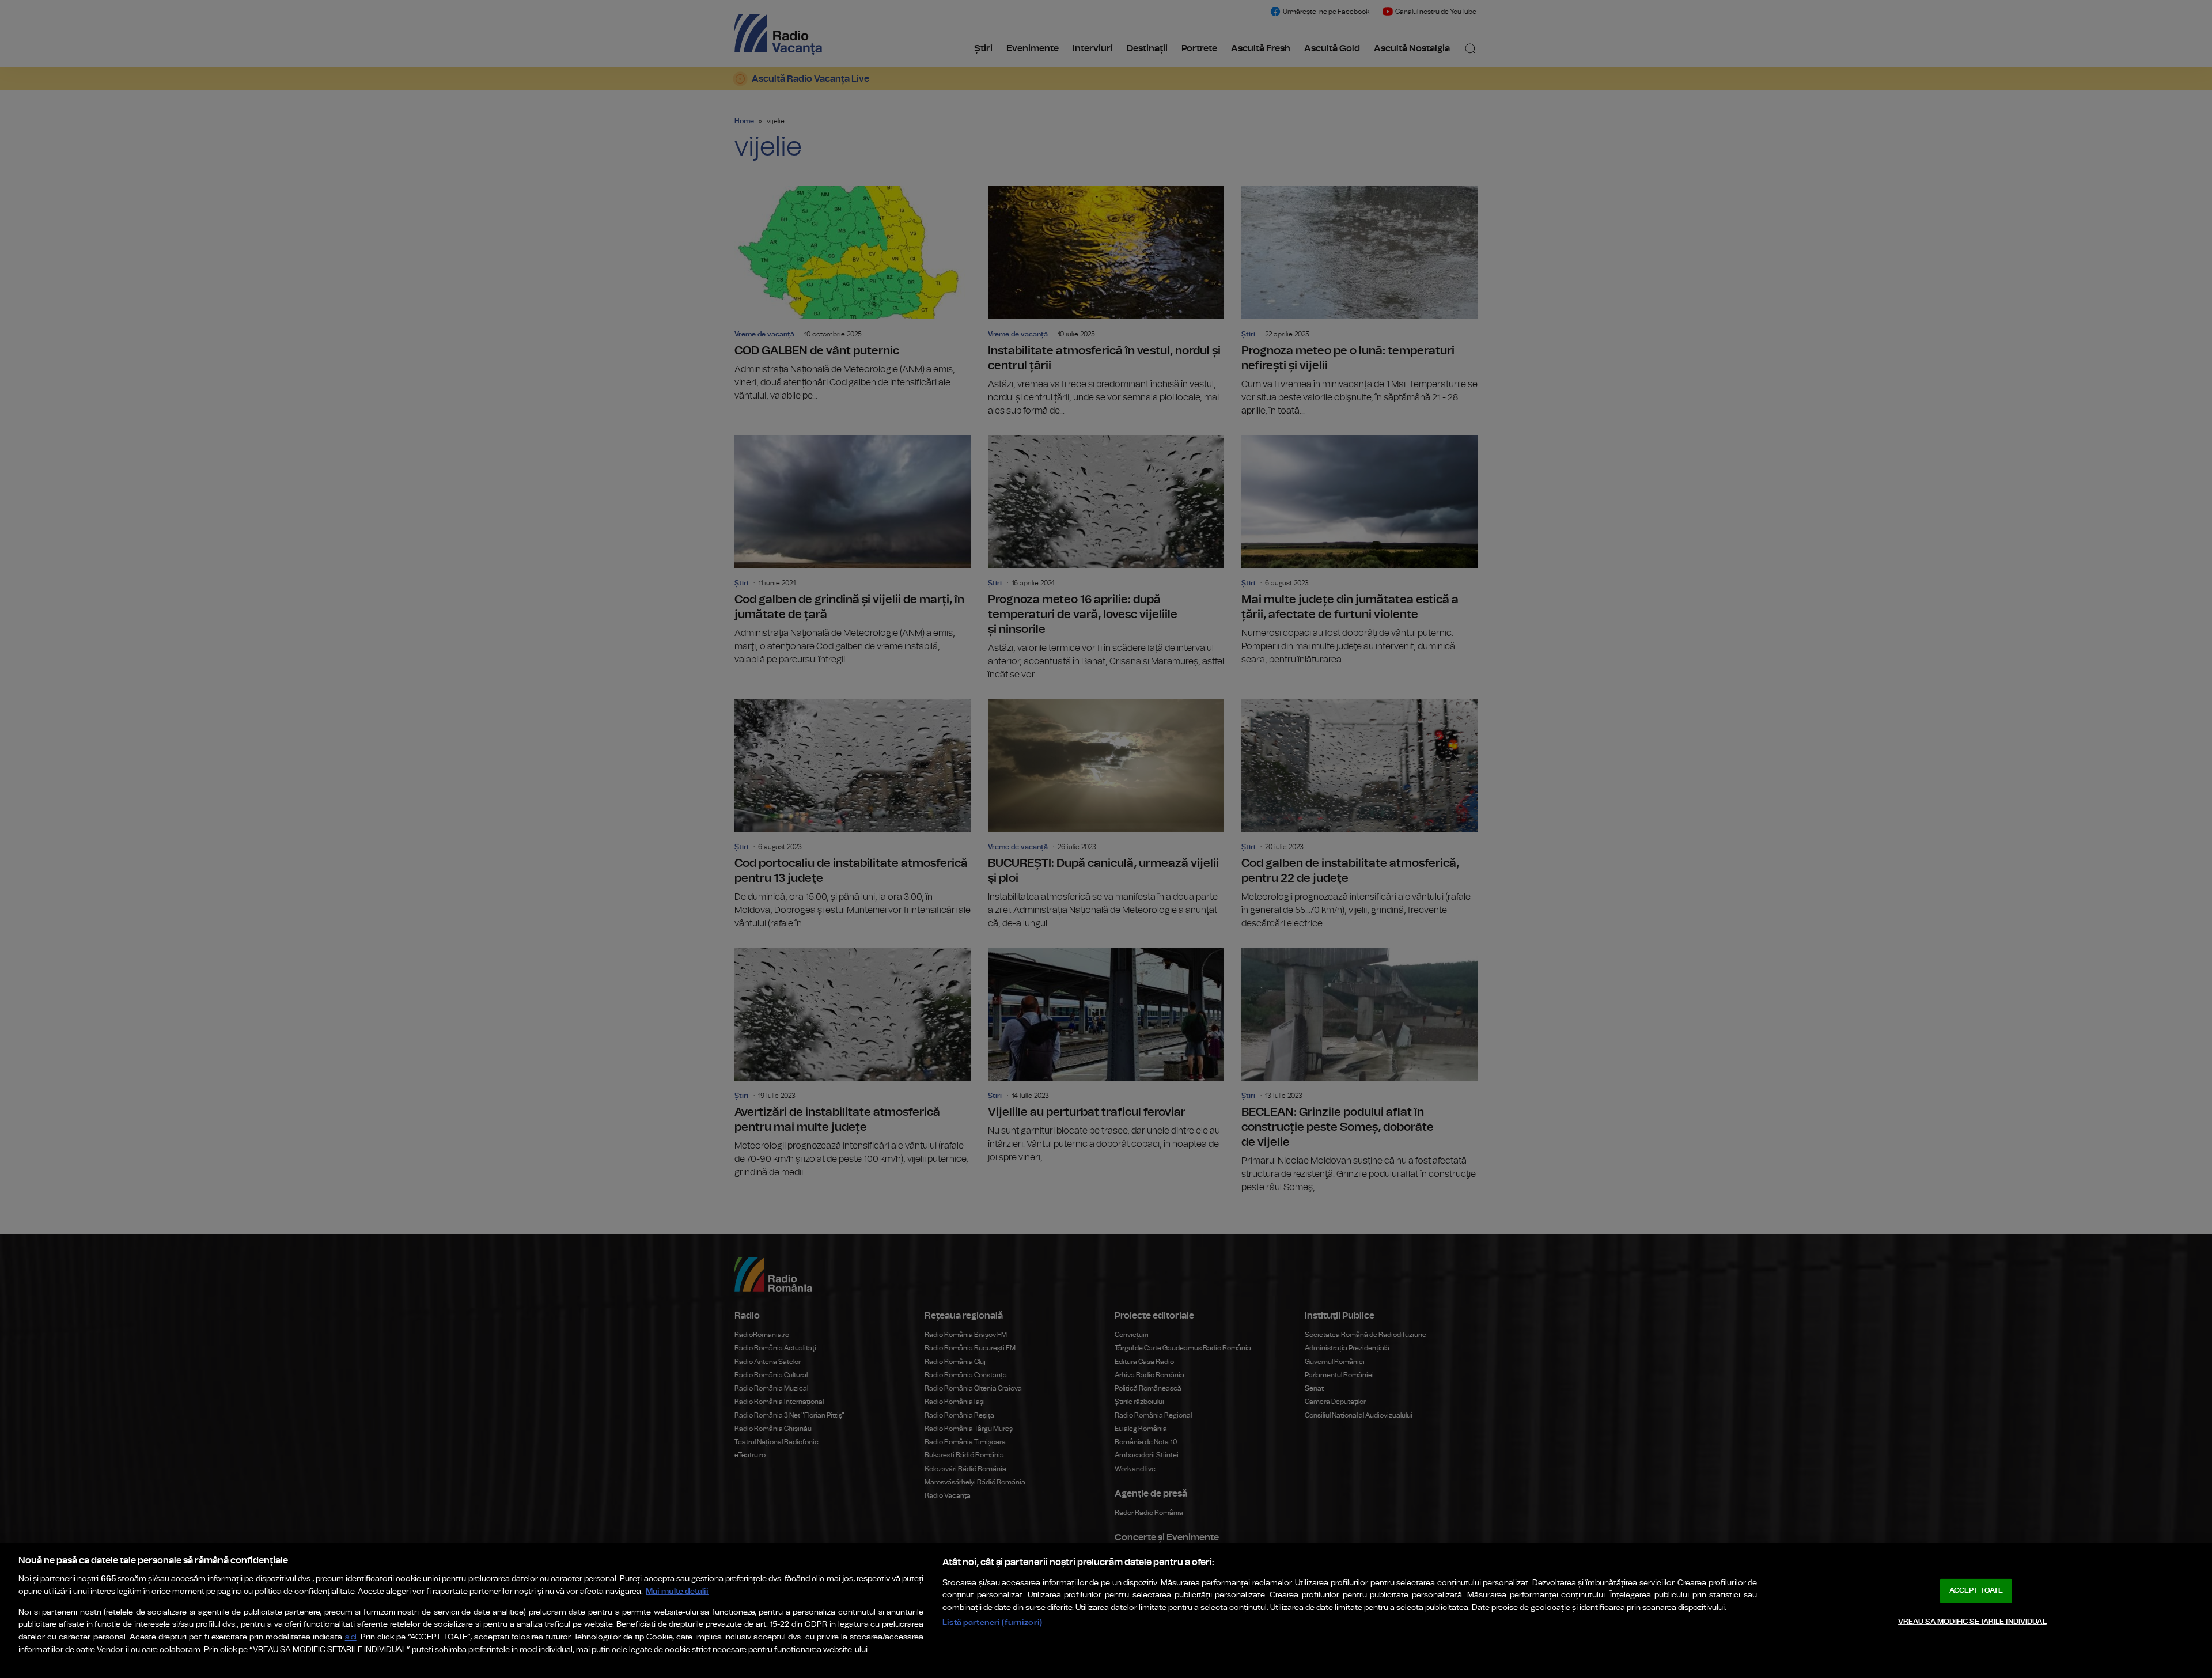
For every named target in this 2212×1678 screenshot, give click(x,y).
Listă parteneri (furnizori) (992, 1622)
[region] (1106, 1611)
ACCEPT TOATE (1976, 1591)
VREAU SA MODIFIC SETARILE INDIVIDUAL (1972, 1622)
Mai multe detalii (677, 1591)
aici (351, 1637)
